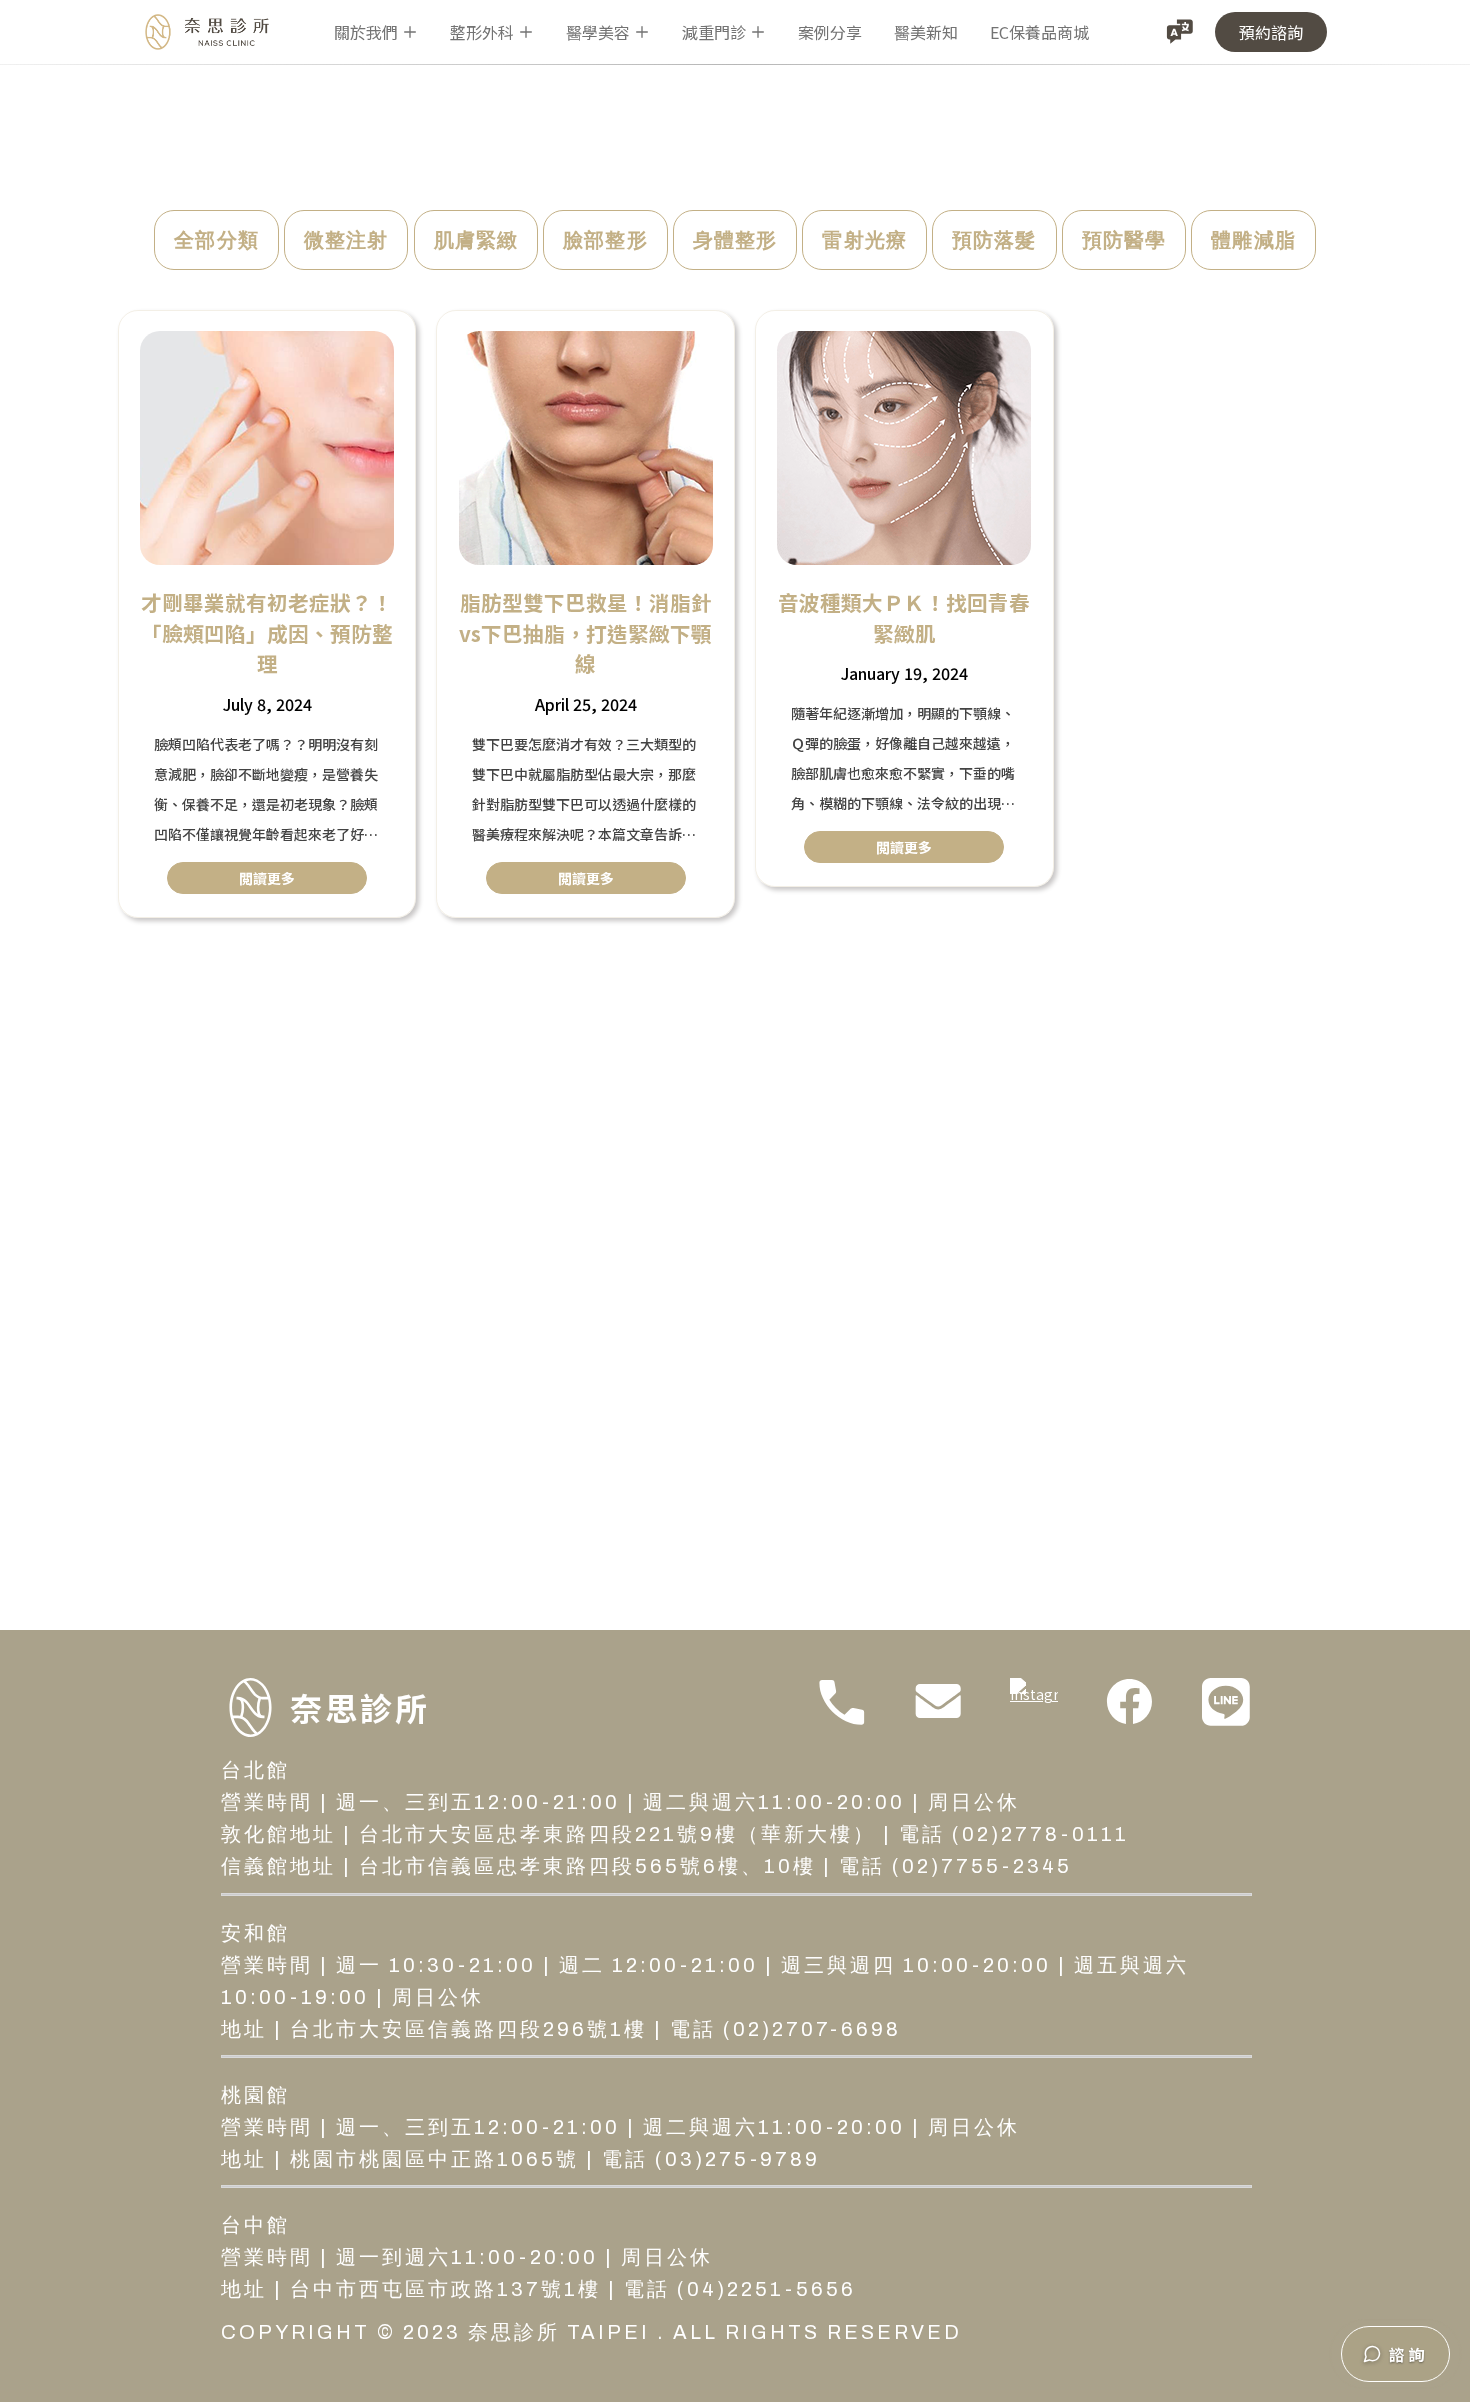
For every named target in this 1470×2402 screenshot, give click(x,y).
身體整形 (735, 240)
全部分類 (216, 240)
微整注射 (346, 240)
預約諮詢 (1271, 32)
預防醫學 (1124, 240)
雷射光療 (864, 240)
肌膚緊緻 (476, 240)
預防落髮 (994, 240)
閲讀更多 (267, 878)
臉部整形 (605, 240)
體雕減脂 (1253, 240)
